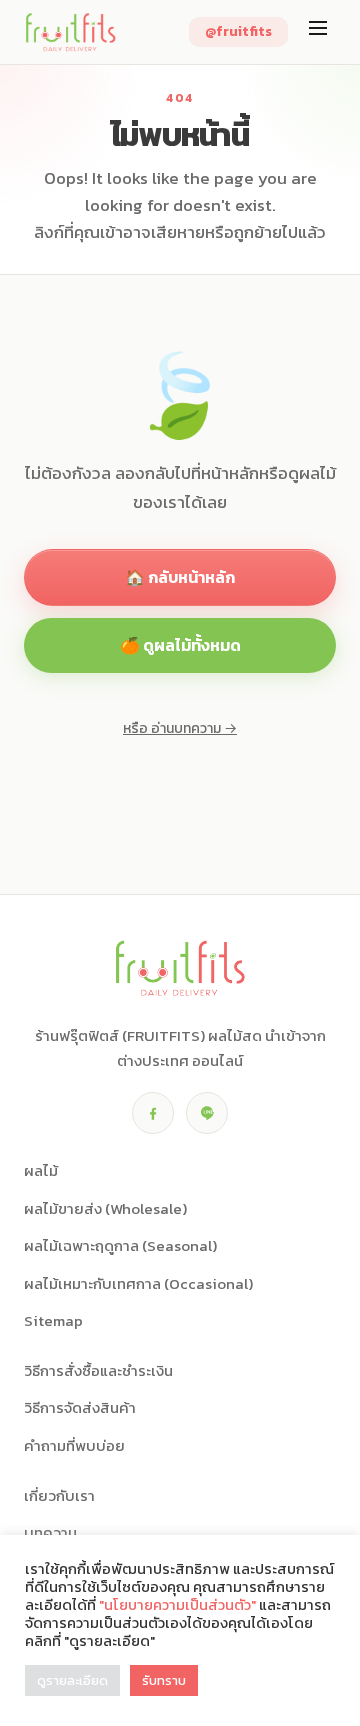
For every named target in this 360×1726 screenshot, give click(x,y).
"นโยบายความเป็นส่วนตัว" (177, 1605)
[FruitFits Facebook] (153, 1113)
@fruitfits (238, 31)
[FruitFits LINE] (207, 1113)
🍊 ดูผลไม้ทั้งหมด (180, 645)
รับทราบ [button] (164, 1680)
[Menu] (318, 32)
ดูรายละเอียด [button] (72, 1680)
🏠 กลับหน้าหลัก (180, 577)
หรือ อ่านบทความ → (180, 728)
